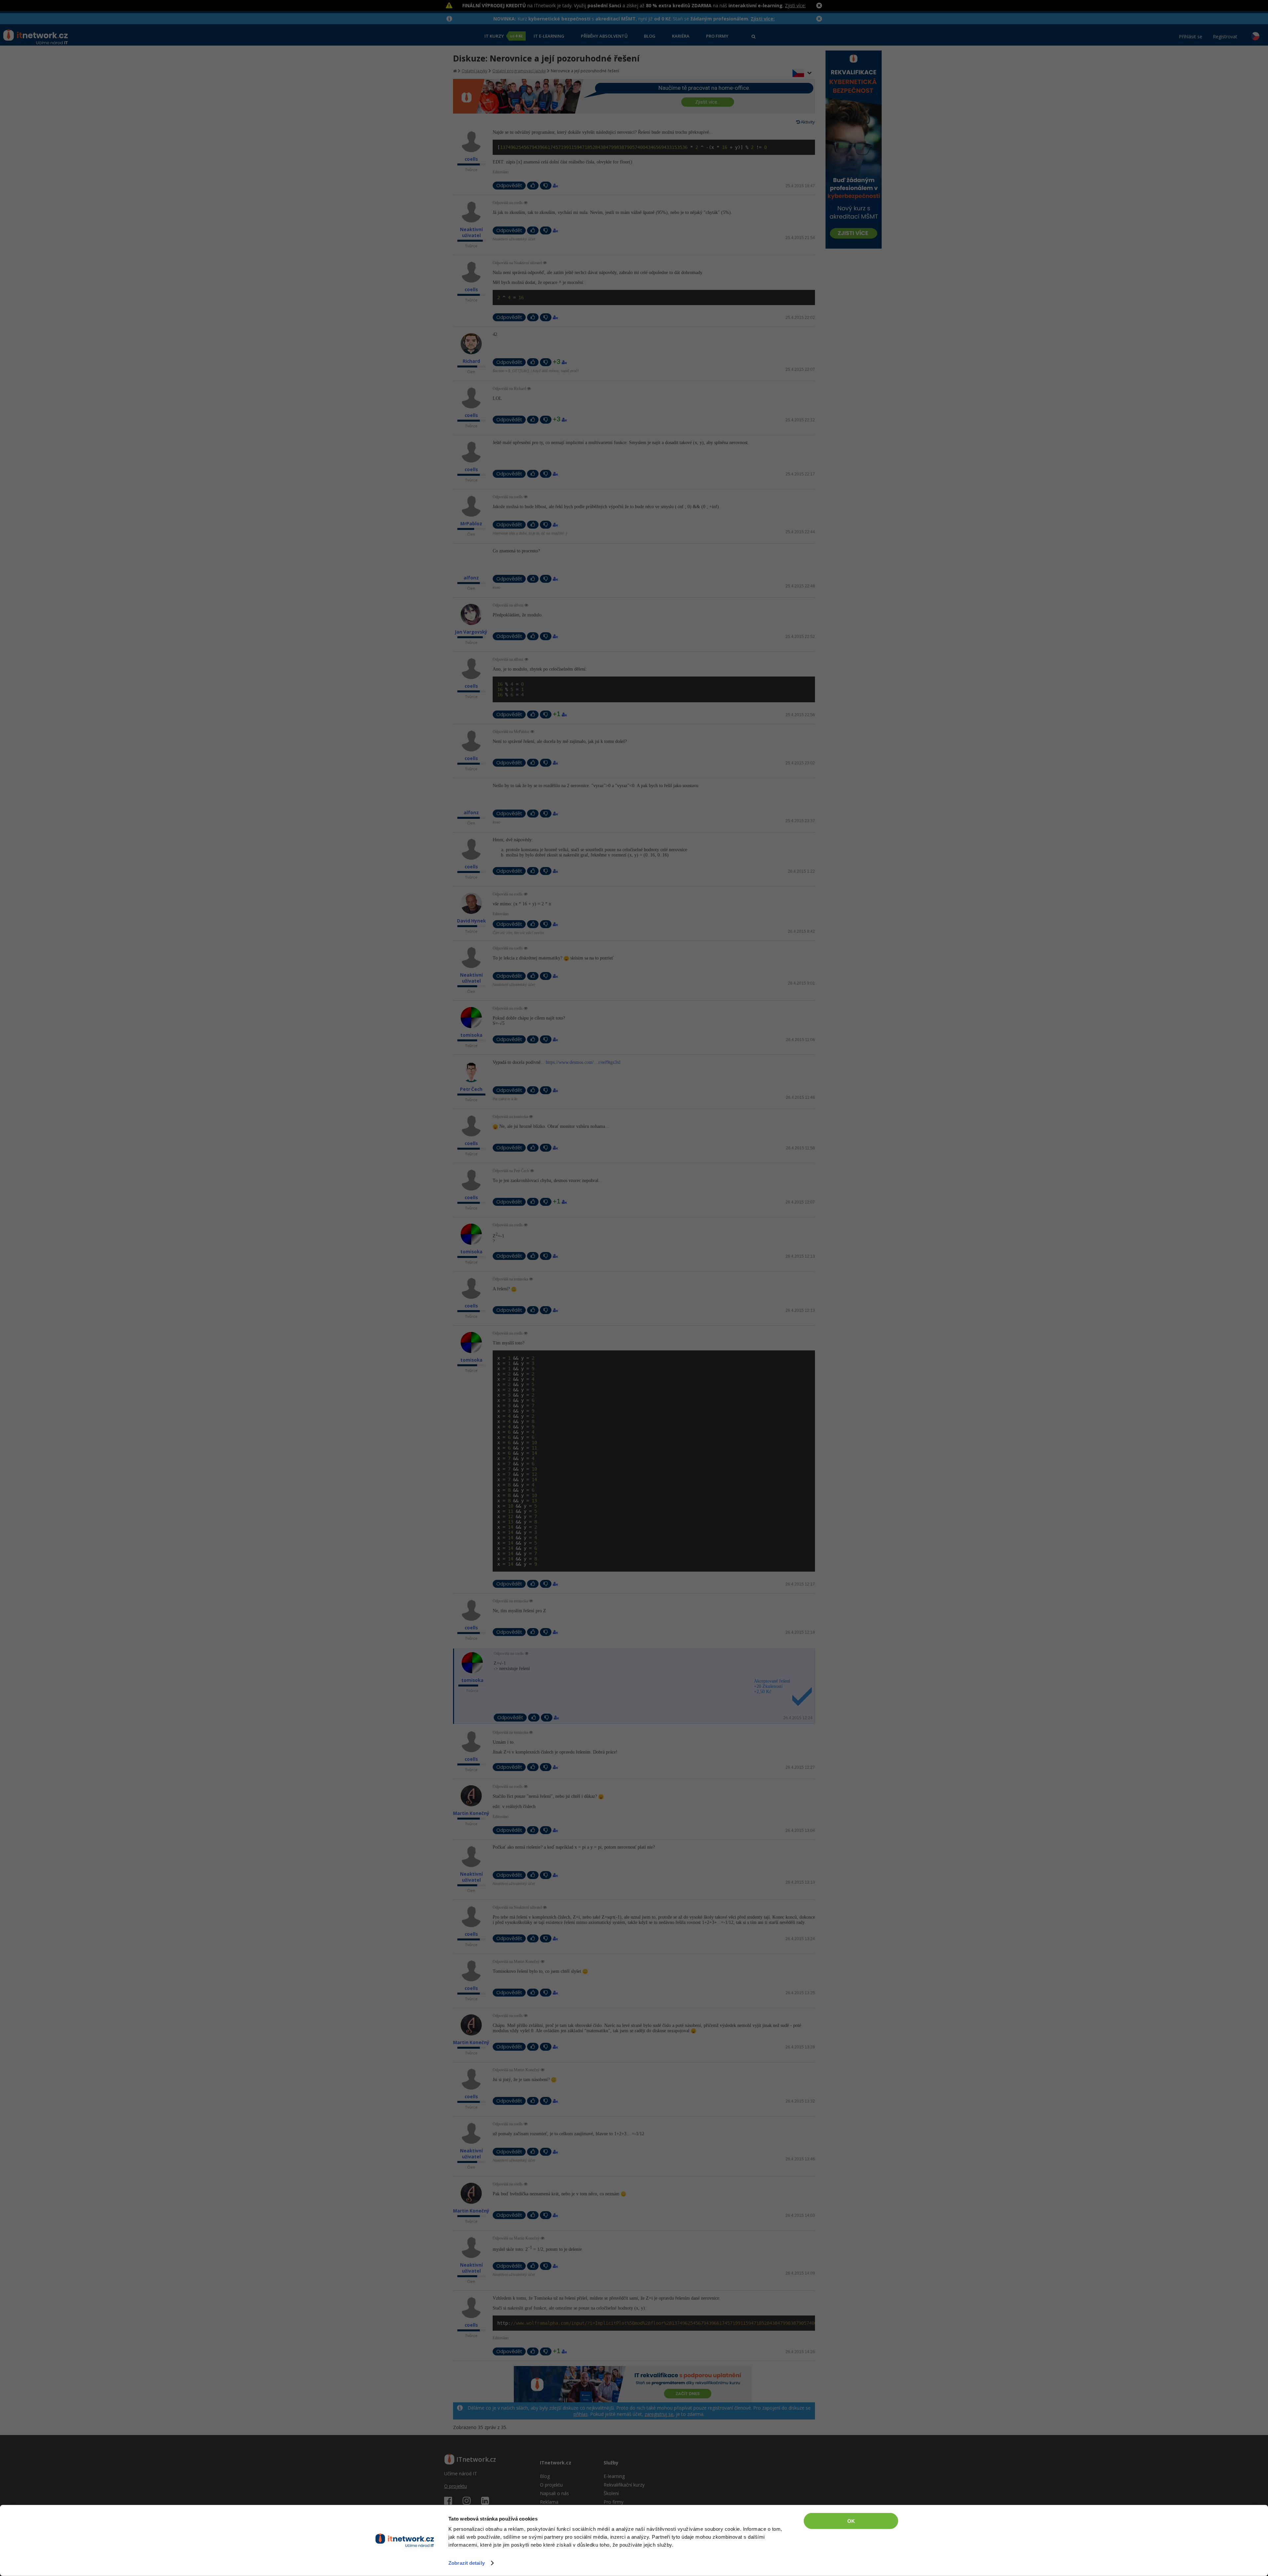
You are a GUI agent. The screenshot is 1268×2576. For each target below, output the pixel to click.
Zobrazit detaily (467, 2563)
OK (851, 2521)
